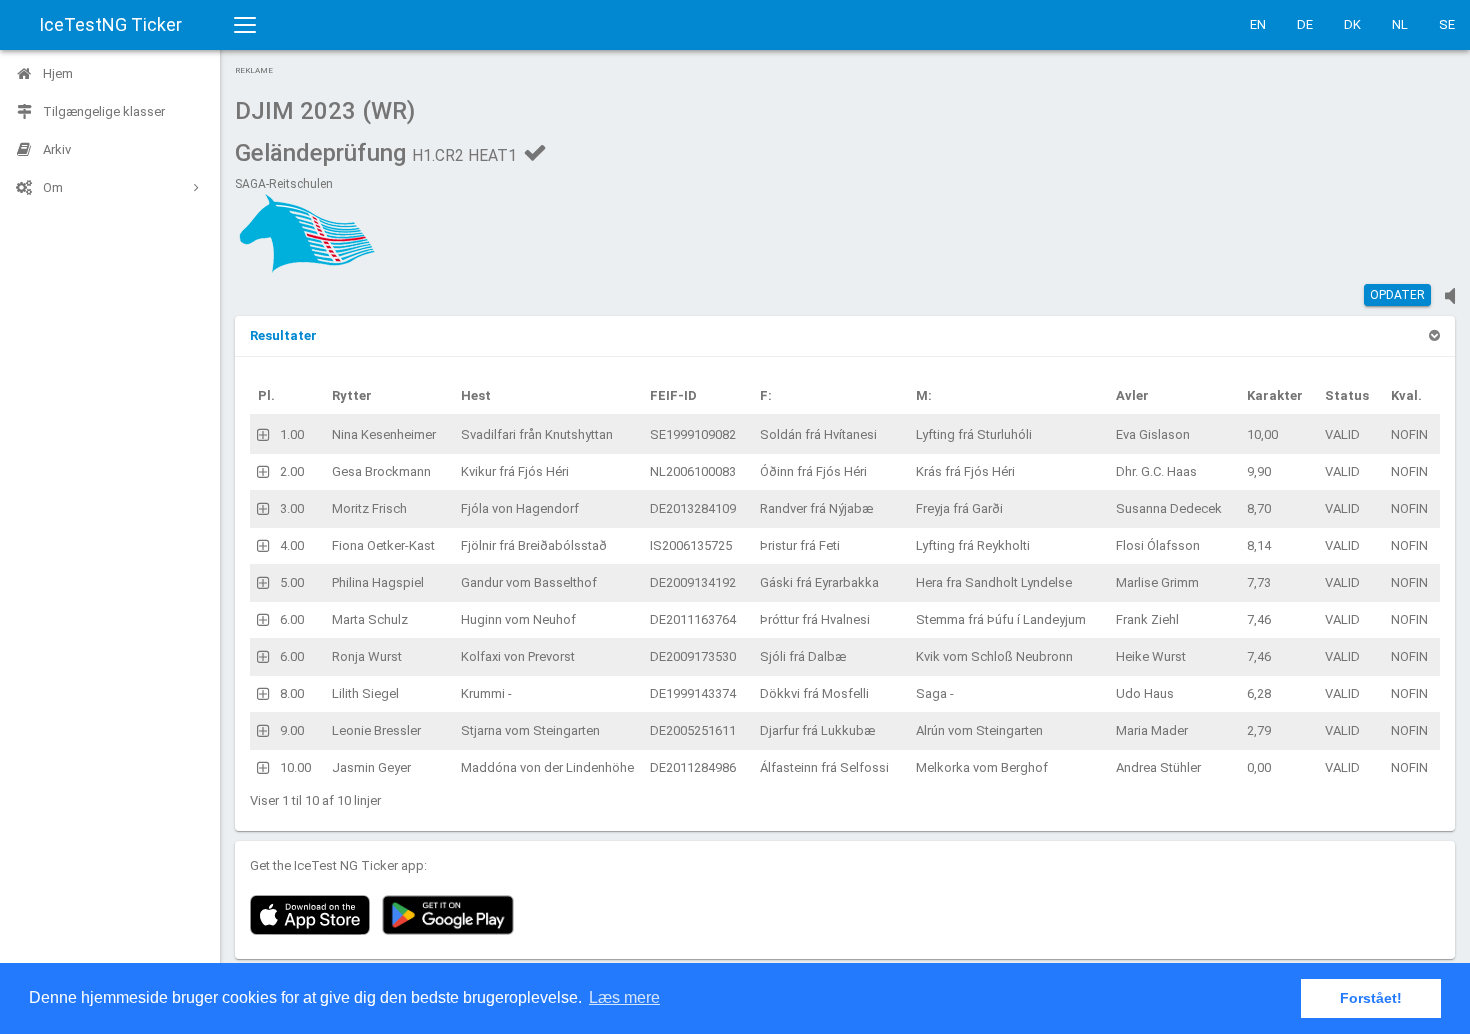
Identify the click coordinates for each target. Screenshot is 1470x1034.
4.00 (292, 545)
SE (1447, 24)
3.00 (292, 508)
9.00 (292, 730)
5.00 (292, 582)
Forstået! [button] (1371, 998)
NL (1400, 24)
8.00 (292, 693)
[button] (283, 335)
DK (1352, 24)
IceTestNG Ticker (110, 24)
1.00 (292, 434)
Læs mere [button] (624, 997)
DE (1305, 24)
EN (1258, 24)
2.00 (292, 471)
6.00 (292, 619)
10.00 (295, 767)
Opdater (1397, 295)
